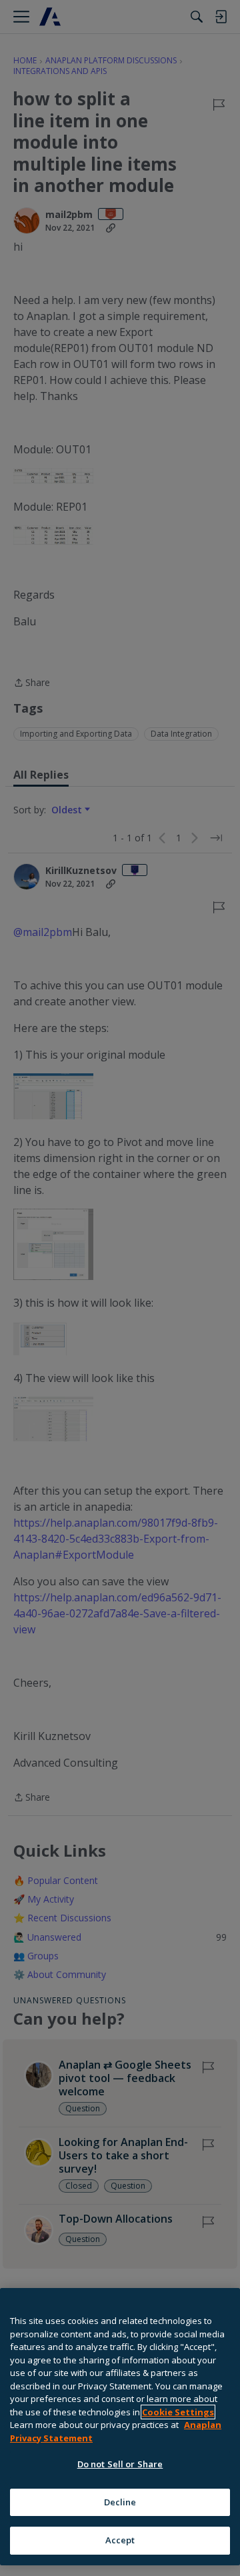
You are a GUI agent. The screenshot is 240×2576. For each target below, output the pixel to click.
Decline (120, 2502)
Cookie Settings (178, 2412)
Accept (120, 2540)
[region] (120, 2427)
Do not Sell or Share (120, 2464)
